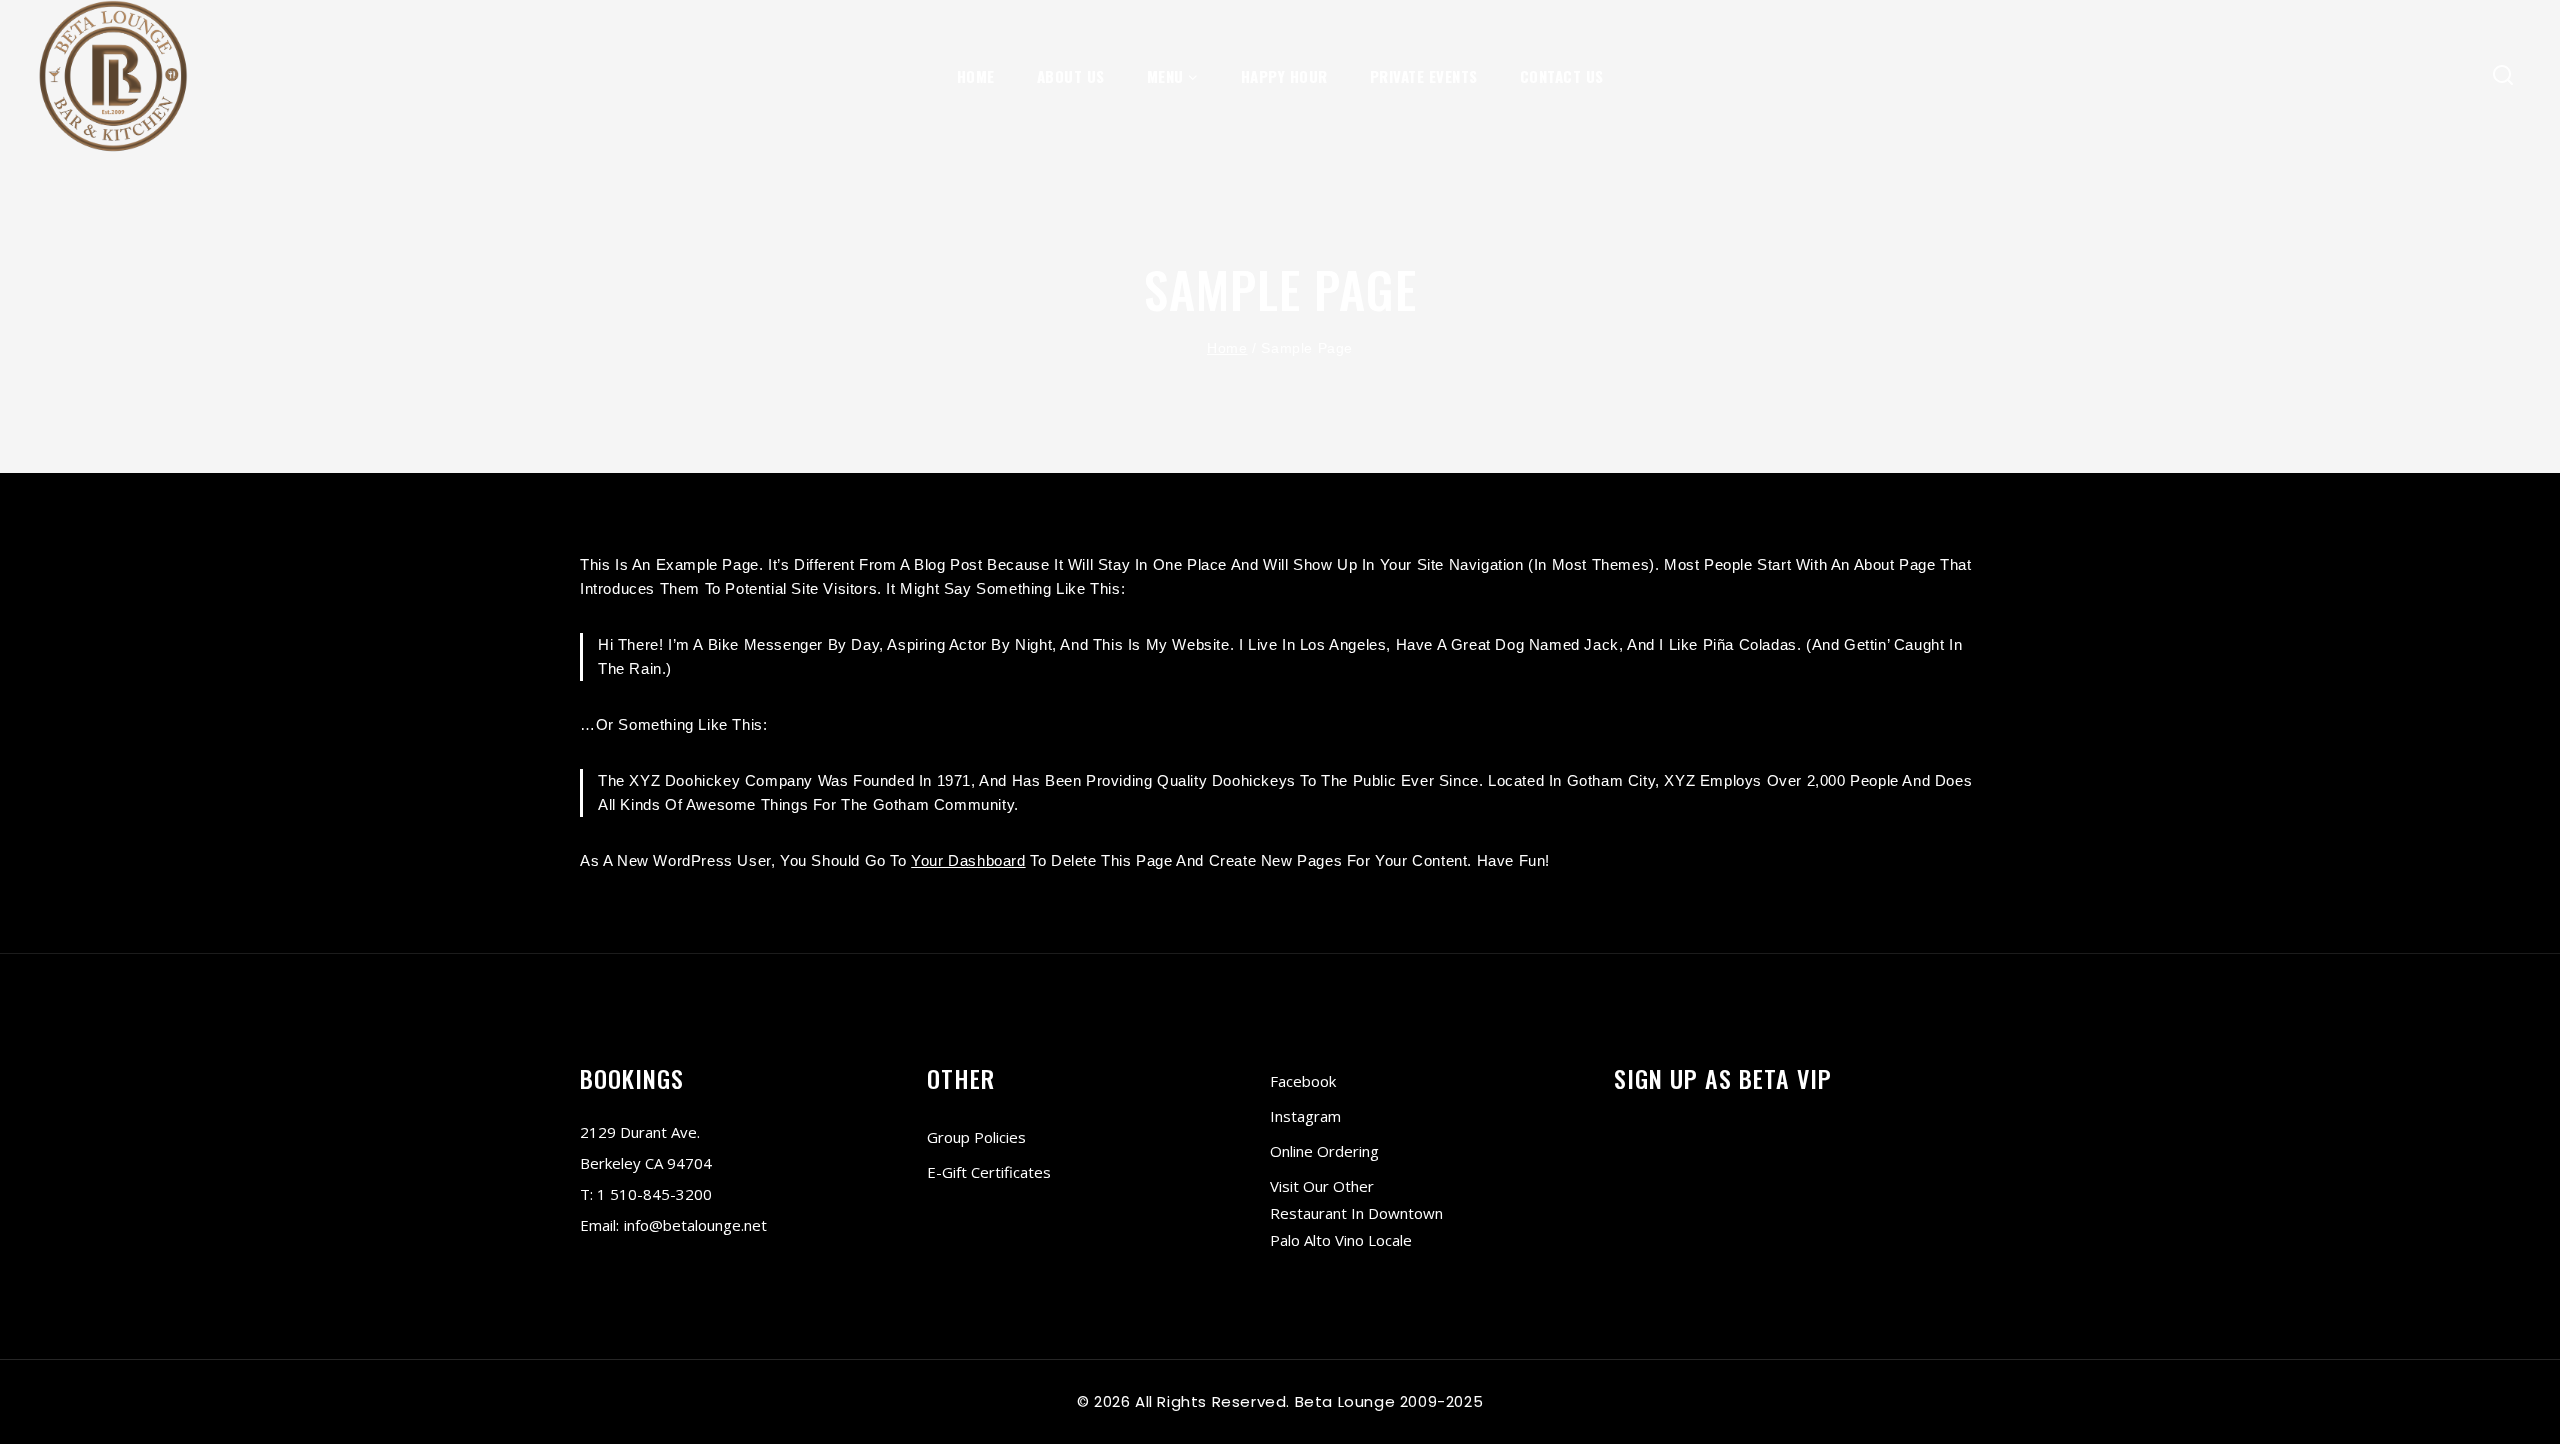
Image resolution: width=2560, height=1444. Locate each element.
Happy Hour (1284, 76)
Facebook (1303, 1081)
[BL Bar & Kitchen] (113, 76)
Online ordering (1324, 1151)
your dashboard (968, 860)
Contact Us (1562, 76)
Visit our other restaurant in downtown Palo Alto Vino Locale (1356, 1213)
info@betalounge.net (695, 1225)
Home (976, 76)
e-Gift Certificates (989, 1172)
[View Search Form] (2503, 76)
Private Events (1424, 76)
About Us (1071, 76)
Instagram (1305, 1116)
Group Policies (976, 1137)
